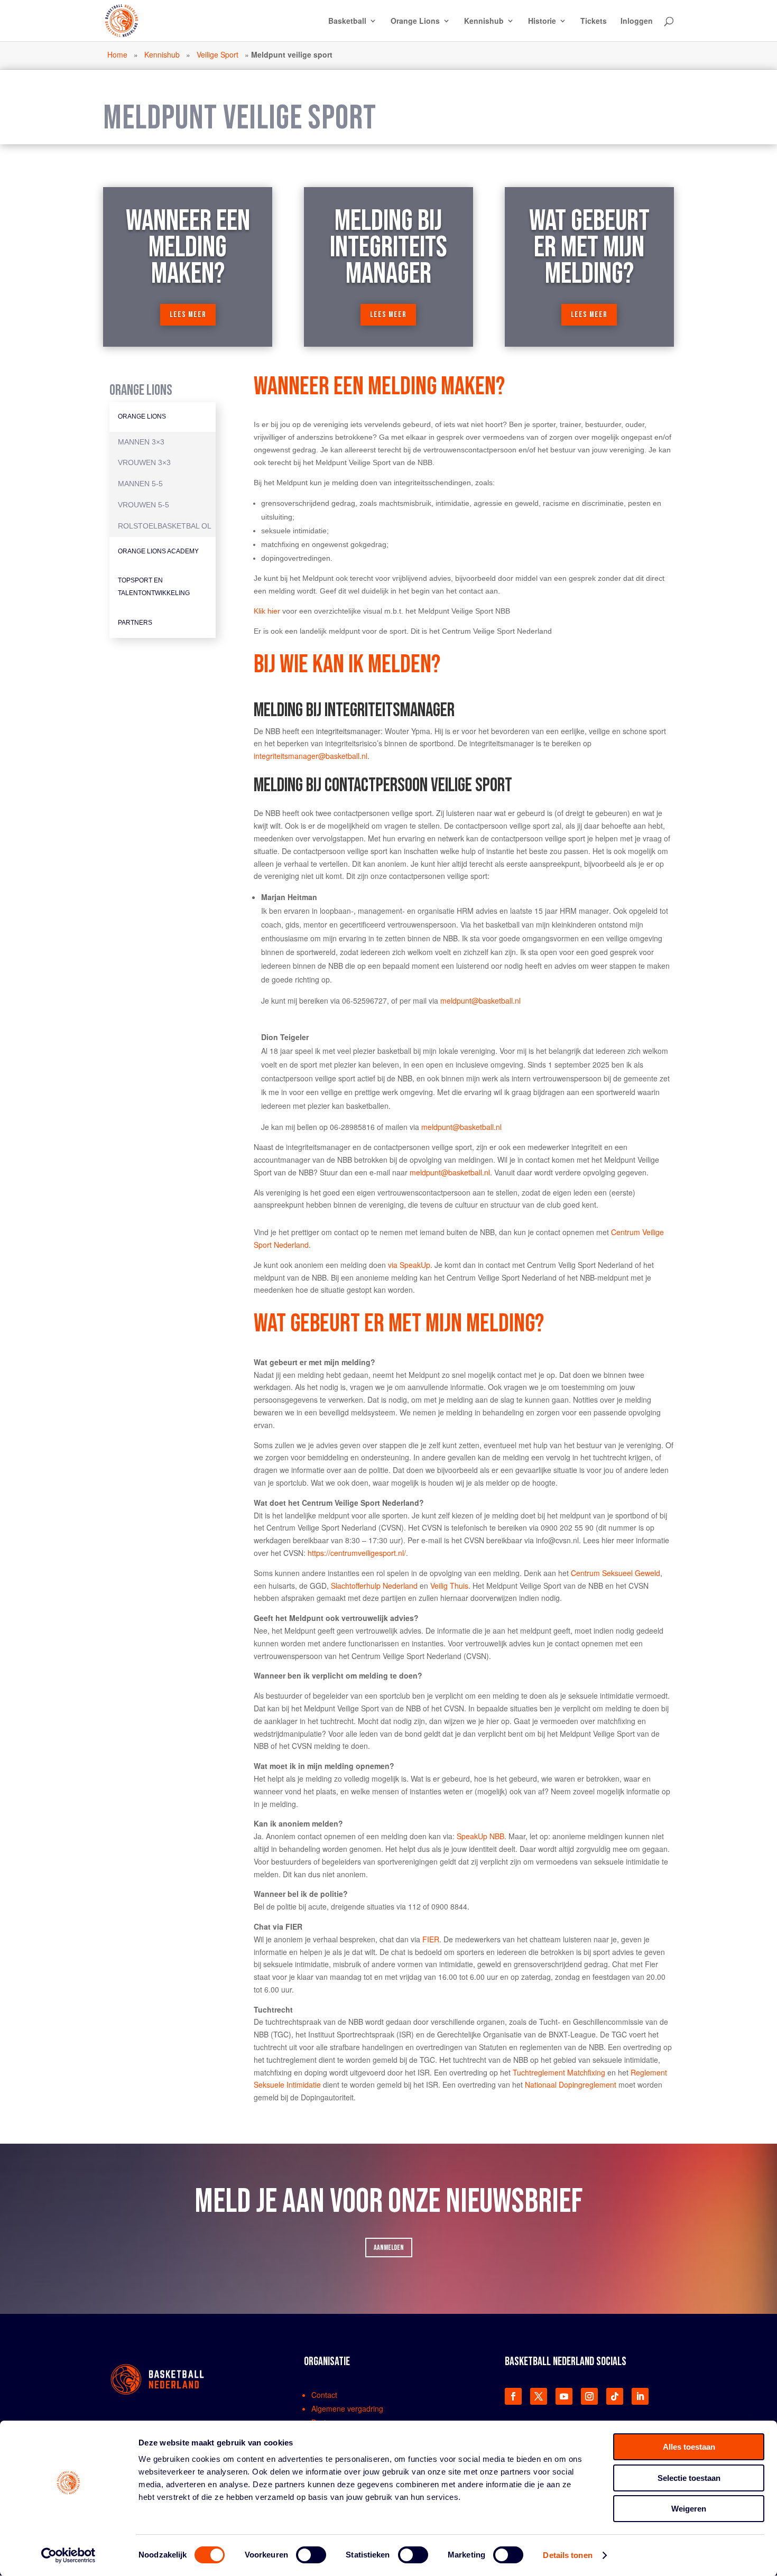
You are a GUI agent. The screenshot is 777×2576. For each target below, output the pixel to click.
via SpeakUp (409, 1265)
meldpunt (456, 1000)
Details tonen (567, 2555)
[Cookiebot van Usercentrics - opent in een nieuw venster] (68, 2555)
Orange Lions (415, 21)
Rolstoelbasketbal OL (165, 526)
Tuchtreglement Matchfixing (559, 2072)
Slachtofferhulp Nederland (374, 1586)
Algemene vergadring (347, 2408)
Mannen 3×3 (141, 442)
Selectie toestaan (689, 2478)
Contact (324, 2395)
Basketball (347, 21)
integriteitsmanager (348, 731)
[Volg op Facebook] (513, 2396)
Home (117, 54)
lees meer (188, 315)
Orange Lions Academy (158, 551)
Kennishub (484, 21)
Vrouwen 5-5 (144, 505)
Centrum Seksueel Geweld (616, 1573)
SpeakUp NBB (480, 1836)
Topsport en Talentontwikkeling (154, 587)
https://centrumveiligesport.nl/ (357, 1553)
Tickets (594, 21)
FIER (431, 1939)
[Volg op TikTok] (615, 2396)
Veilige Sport (218, 54)
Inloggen (637, 21)
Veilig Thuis (449, 1586)
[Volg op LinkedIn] (640, 2396)
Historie (542, 21)
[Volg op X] (539, 2396)
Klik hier (267, 611)
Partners (135, 623)
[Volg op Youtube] (564, 2396)
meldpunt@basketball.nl (461, 1127)
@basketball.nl (496, 1000)
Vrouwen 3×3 (144, 462)
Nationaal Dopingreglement (571, 2084)
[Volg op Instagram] (589, 2396)
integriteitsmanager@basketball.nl (311, 756)
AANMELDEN (389, 2248)
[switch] (311, 2555)
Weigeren (689, 2509)
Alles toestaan (689, 2447)
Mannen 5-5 (140, 484)
